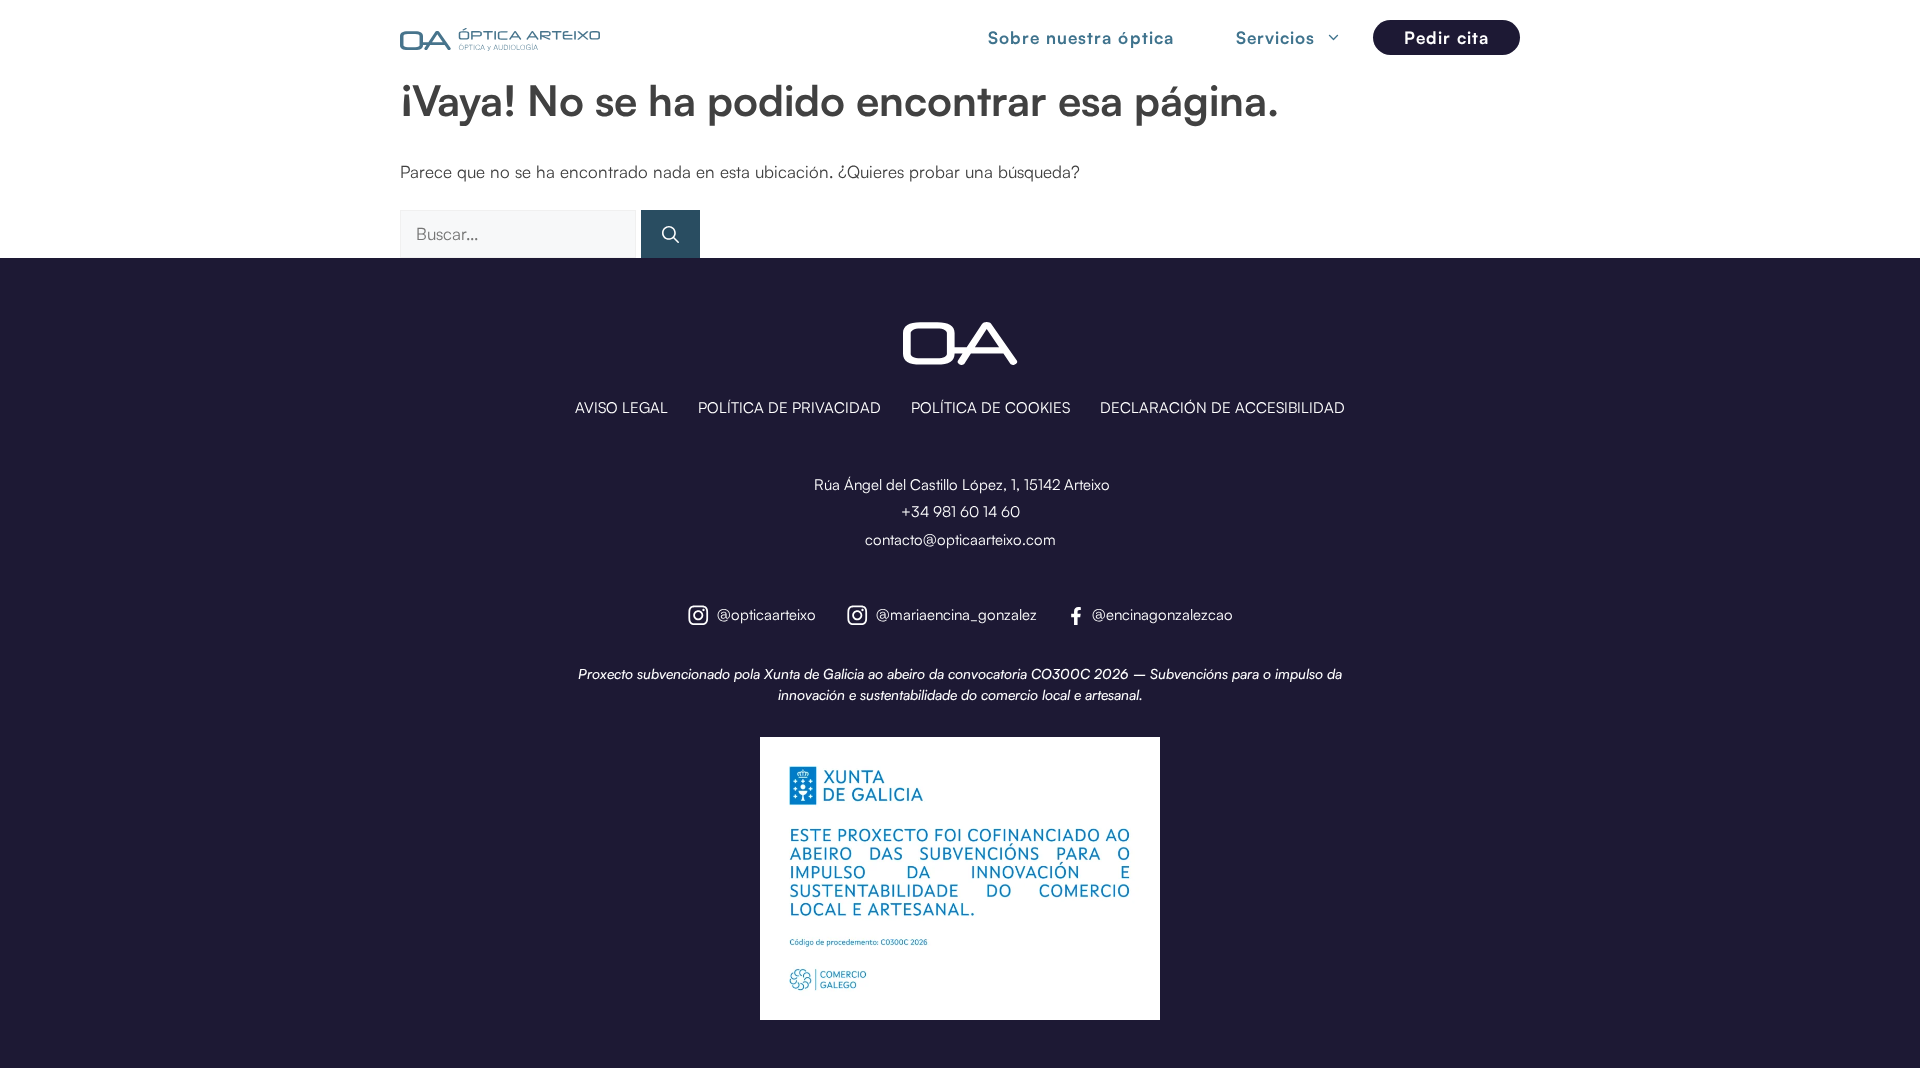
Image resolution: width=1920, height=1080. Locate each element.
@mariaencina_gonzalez (956, 614)
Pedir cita (1446, 37)
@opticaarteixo (766, 614)
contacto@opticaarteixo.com (960, 539)
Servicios (1275, 37)
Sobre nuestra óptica (1080, 38)
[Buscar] (670, 234)
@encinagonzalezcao (1162, 614)
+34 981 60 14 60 (960, 511)
